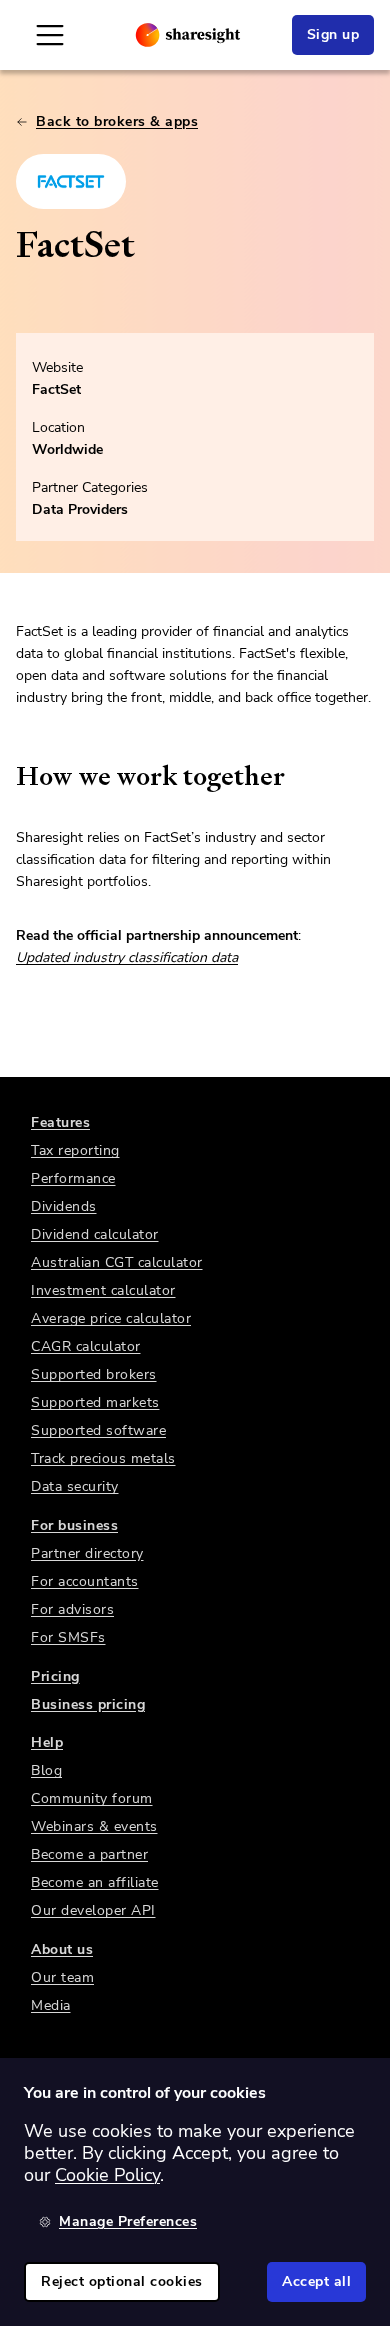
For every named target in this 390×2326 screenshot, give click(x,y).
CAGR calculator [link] (86, 1346)
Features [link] (60, 1122)
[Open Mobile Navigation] (50, 35)
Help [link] (47, 1742)
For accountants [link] (85, 1581)
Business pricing (88, 1704)
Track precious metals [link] (103, 1458)
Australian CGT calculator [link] (117, 1262)
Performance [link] (73, 1178)
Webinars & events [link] (94, 1826)
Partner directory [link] (87, 1553)
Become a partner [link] (89, 1854)
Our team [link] (62, 1977)
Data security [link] (75, 1486)
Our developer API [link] (93, 1910)
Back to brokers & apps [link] (117, 121)
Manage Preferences (128, 2221)
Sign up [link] (333, 34)
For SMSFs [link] (68, 1637)
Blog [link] (46, 1770)
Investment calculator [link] (103, 1290)
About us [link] (62, 1949)
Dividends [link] (64, 1206)
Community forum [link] (92, 1798)
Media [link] (51, 2005)
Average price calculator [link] (111, 1318)
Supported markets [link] (95, 1402)
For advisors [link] (72, 1609)
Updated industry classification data (127, 957)
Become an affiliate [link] (95, 1882)
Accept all (316, 2281)
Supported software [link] (98, 1430)
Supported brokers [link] (94, 1374)
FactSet (56, 389)
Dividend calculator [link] (95, 1234)
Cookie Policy (107, 2175)
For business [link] (74, 1525)
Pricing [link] (55, 1676)
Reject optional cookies (122, 2281)
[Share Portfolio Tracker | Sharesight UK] (188, 35)
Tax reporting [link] (75, 1150)
